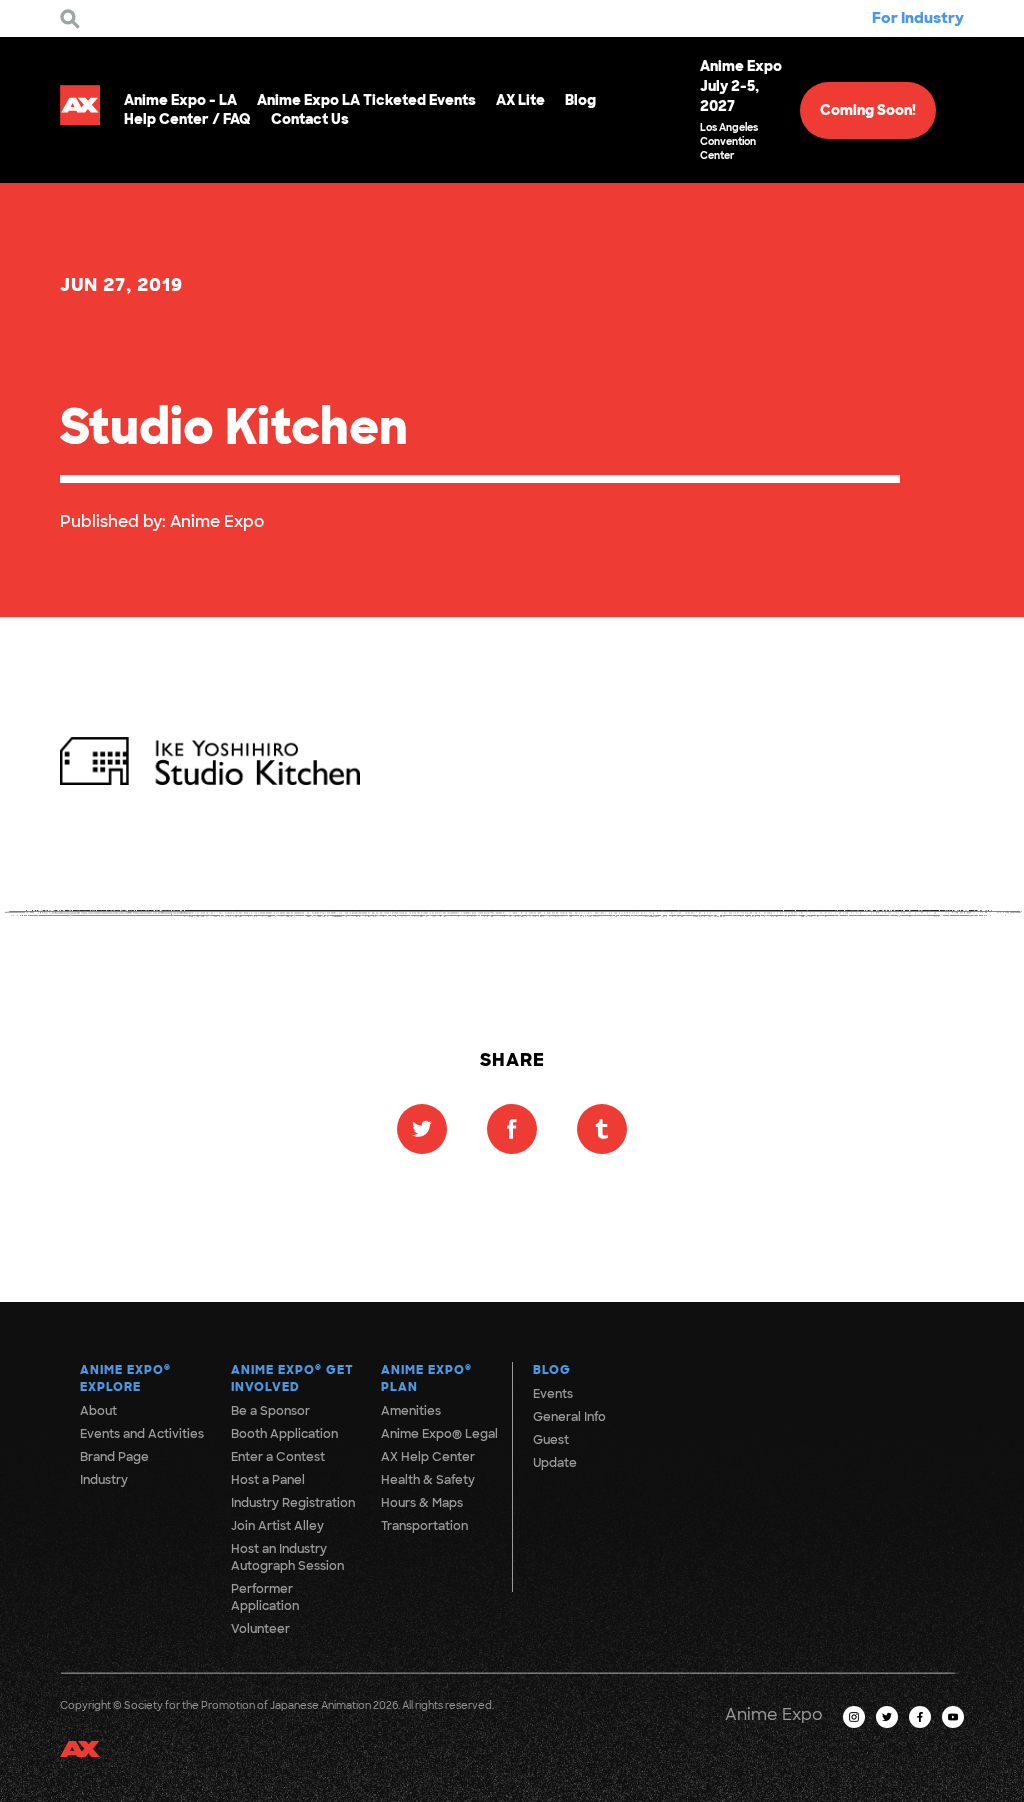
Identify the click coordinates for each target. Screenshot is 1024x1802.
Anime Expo (217, 521)
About (98, 1411)
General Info (569, 1417)
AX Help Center (428, 1457)
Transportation (424, 1526)
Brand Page (114, 1457)
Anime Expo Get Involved (292, 1378)
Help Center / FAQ (187, 119)
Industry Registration (293, 1503)
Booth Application (284, 1434)
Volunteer (260, 1629)
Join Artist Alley (277, 1526)
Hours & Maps (422, 1503)
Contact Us (310, 119)
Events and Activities (142, 1434)
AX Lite (520, 100)
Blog (580, 100)
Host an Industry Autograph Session (287, 1557)
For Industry (918, 18)
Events (553, 1394)
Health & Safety (428, 1480)
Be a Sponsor (270, 1411)
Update (555, 1463)
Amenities (411, 1411)
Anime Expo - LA (180, 100)
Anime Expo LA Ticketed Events (366, 100)
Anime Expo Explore (125, 1378)
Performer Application (265, 1597)
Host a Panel (268, 1480)
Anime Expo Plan (426, 1378)
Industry (104, 1480)
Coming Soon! (868, 110)
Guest (551, 1440)
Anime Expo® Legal (439, 1434)
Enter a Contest (278, 1457)
